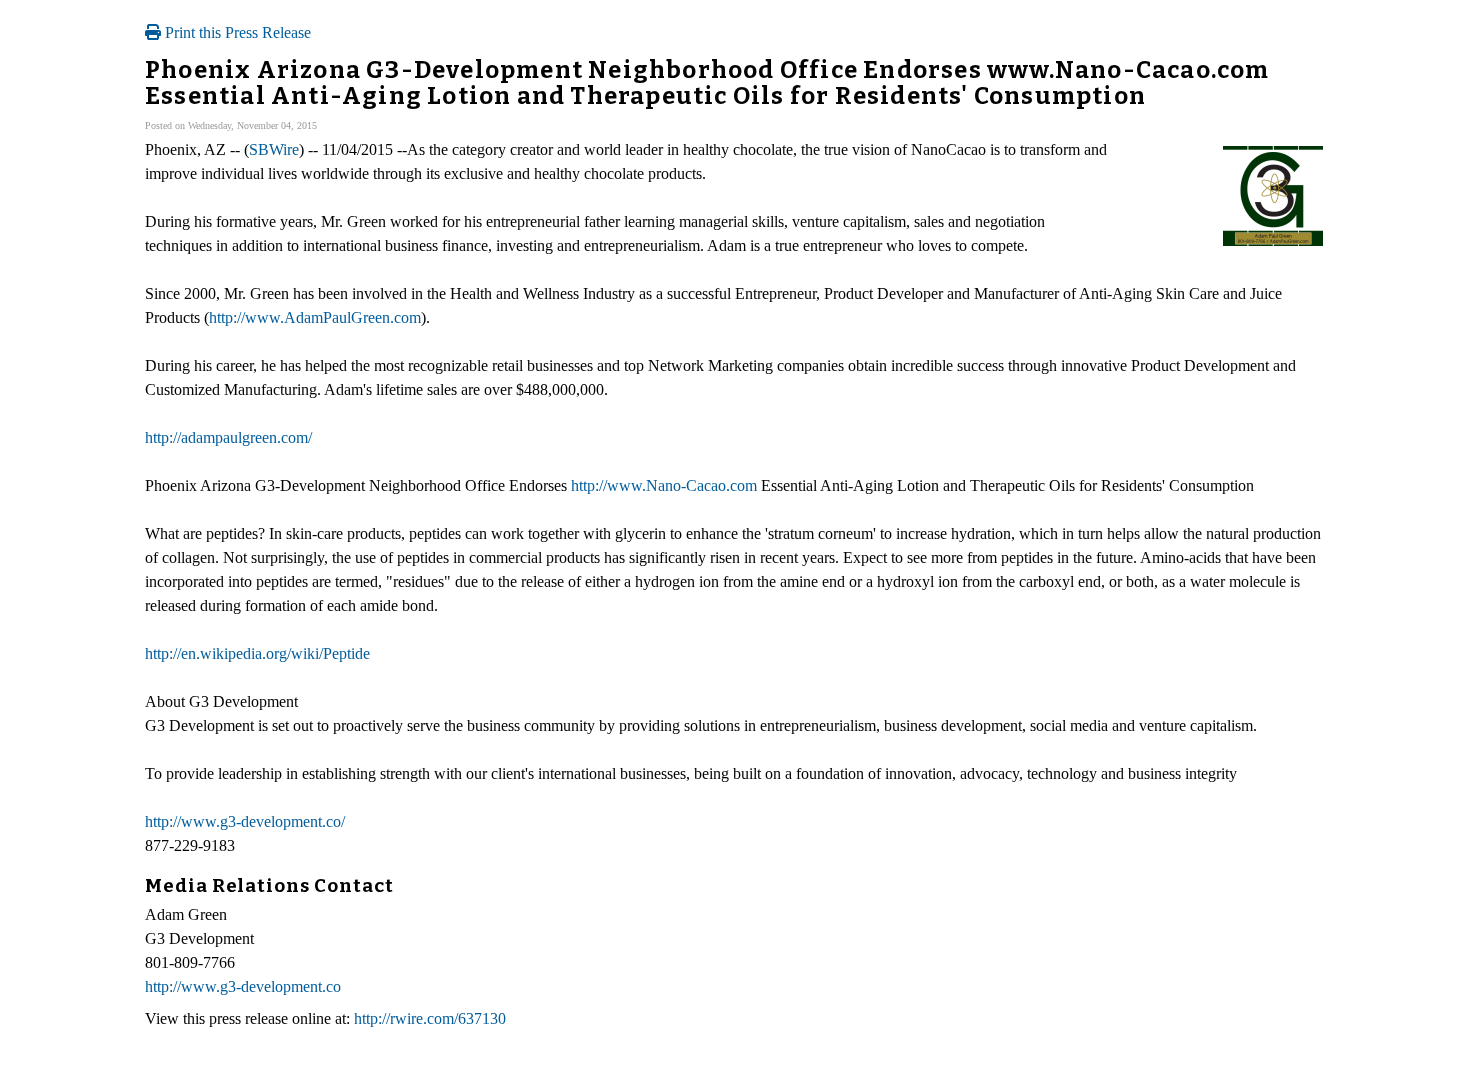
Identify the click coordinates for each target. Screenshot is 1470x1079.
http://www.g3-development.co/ (245, 821)
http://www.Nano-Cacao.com (664, 485)
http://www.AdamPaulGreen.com (315, 317)
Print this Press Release (236, 32)
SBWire (274, 149)
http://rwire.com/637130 (430, 1018)
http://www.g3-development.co (243, 986)
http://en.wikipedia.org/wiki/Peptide (257, 653)
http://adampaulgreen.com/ (228, 437)
